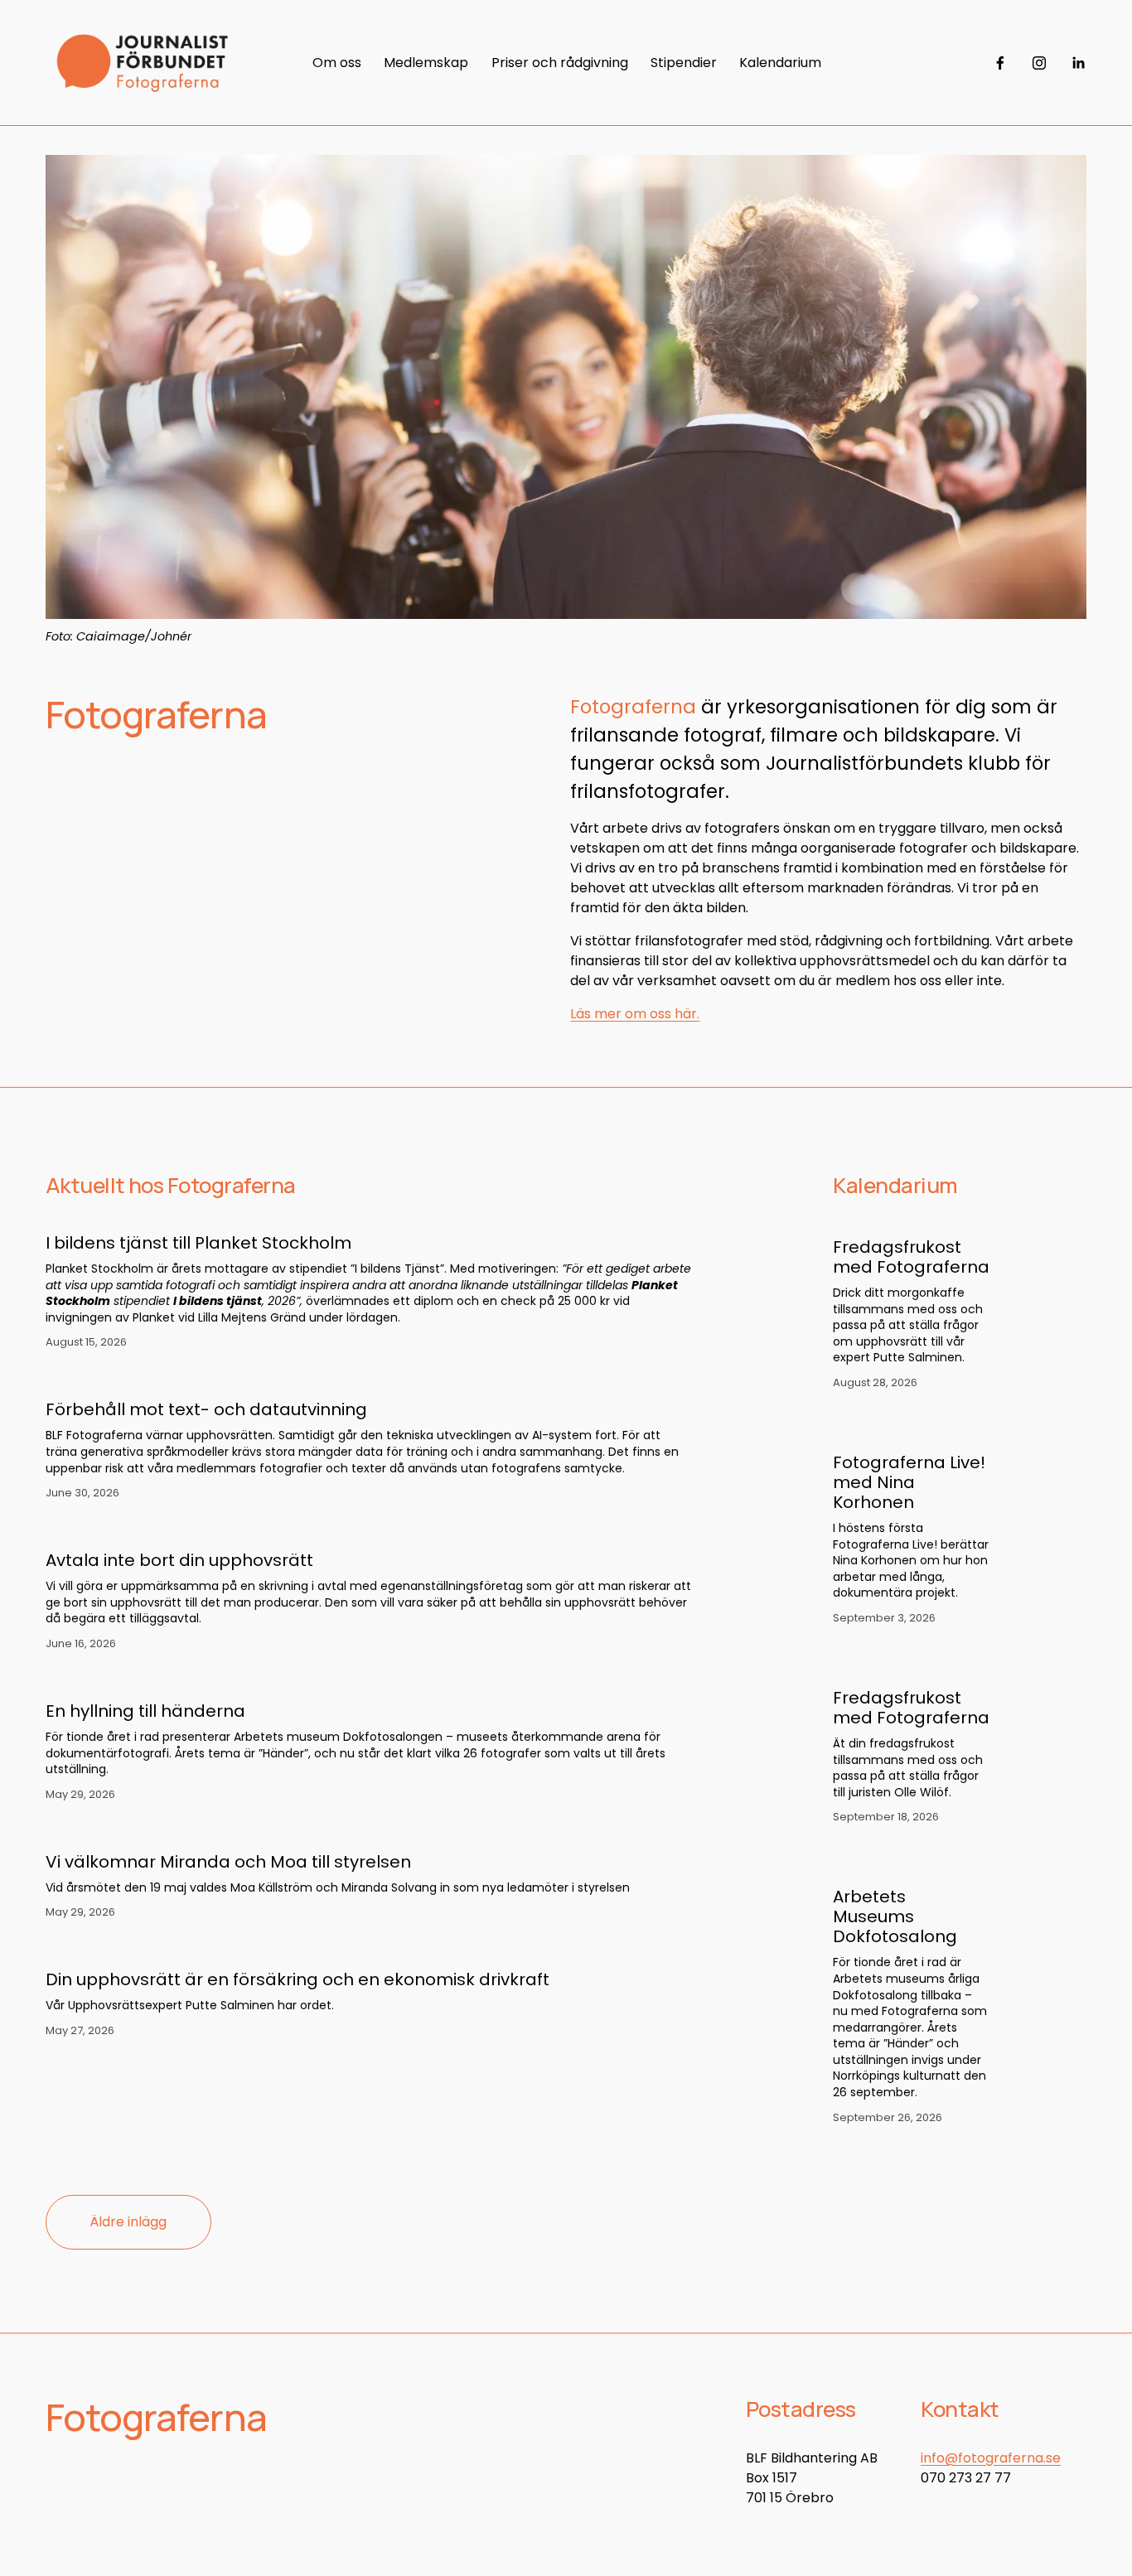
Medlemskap (426, 63)
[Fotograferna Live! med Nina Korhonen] (938, 1436)
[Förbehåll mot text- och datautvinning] (369, 1379)
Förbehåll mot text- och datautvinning (206, 1409)
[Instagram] (1039, 63)
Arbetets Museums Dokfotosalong (895, 1916)
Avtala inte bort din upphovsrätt (179, 1560)
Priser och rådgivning (560, 63)
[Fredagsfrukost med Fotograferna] (938, 1220)
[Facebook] (1000, 63)
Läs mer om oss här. (635, 1014)
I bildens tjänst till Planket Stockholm (198, 1243)
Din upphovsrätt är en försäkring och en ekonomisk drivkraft (298, 1979)
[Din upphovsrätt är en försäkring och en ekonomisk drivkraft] (298, 1949)
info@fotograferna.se (991, 2458)
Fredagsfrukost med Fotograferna (911, 1257)
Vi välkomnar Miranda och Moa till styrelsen (228, 1862)
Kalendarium (780, 63)
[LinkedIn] (1078, 63)
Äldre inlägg (128, 2222)
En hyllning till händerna (145, 1711)
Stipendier (684, 63)
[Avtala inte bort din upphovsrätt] (369, 1530)
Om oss (337, 63)
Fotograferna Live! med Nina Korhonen (909, 1482)
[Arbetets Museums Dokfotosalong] (938, 1870)
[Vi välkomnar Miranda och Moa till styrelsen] (338, 1831)
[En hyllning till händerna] (369, 1680)
